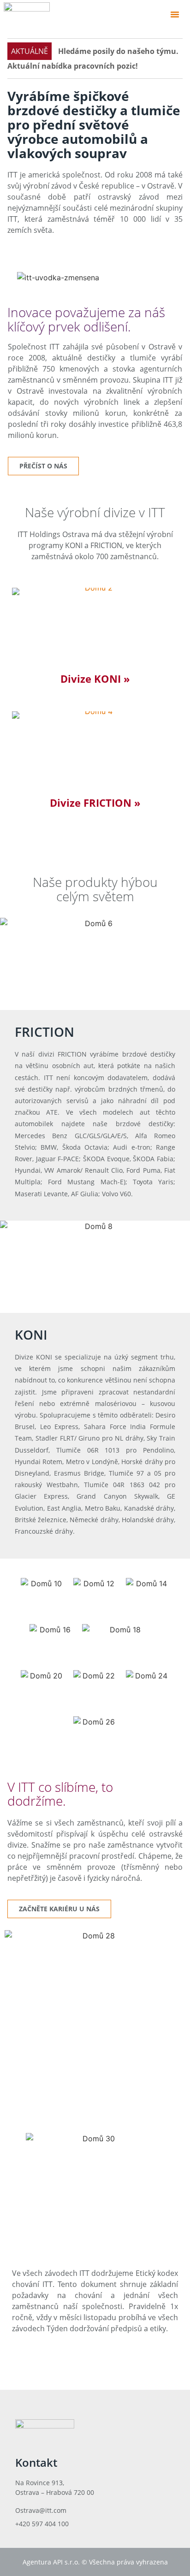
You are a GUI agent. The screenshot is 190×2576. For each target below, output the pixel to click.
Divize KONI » (95, 679)
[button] (175, 14)
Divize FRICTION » (95, 803)
